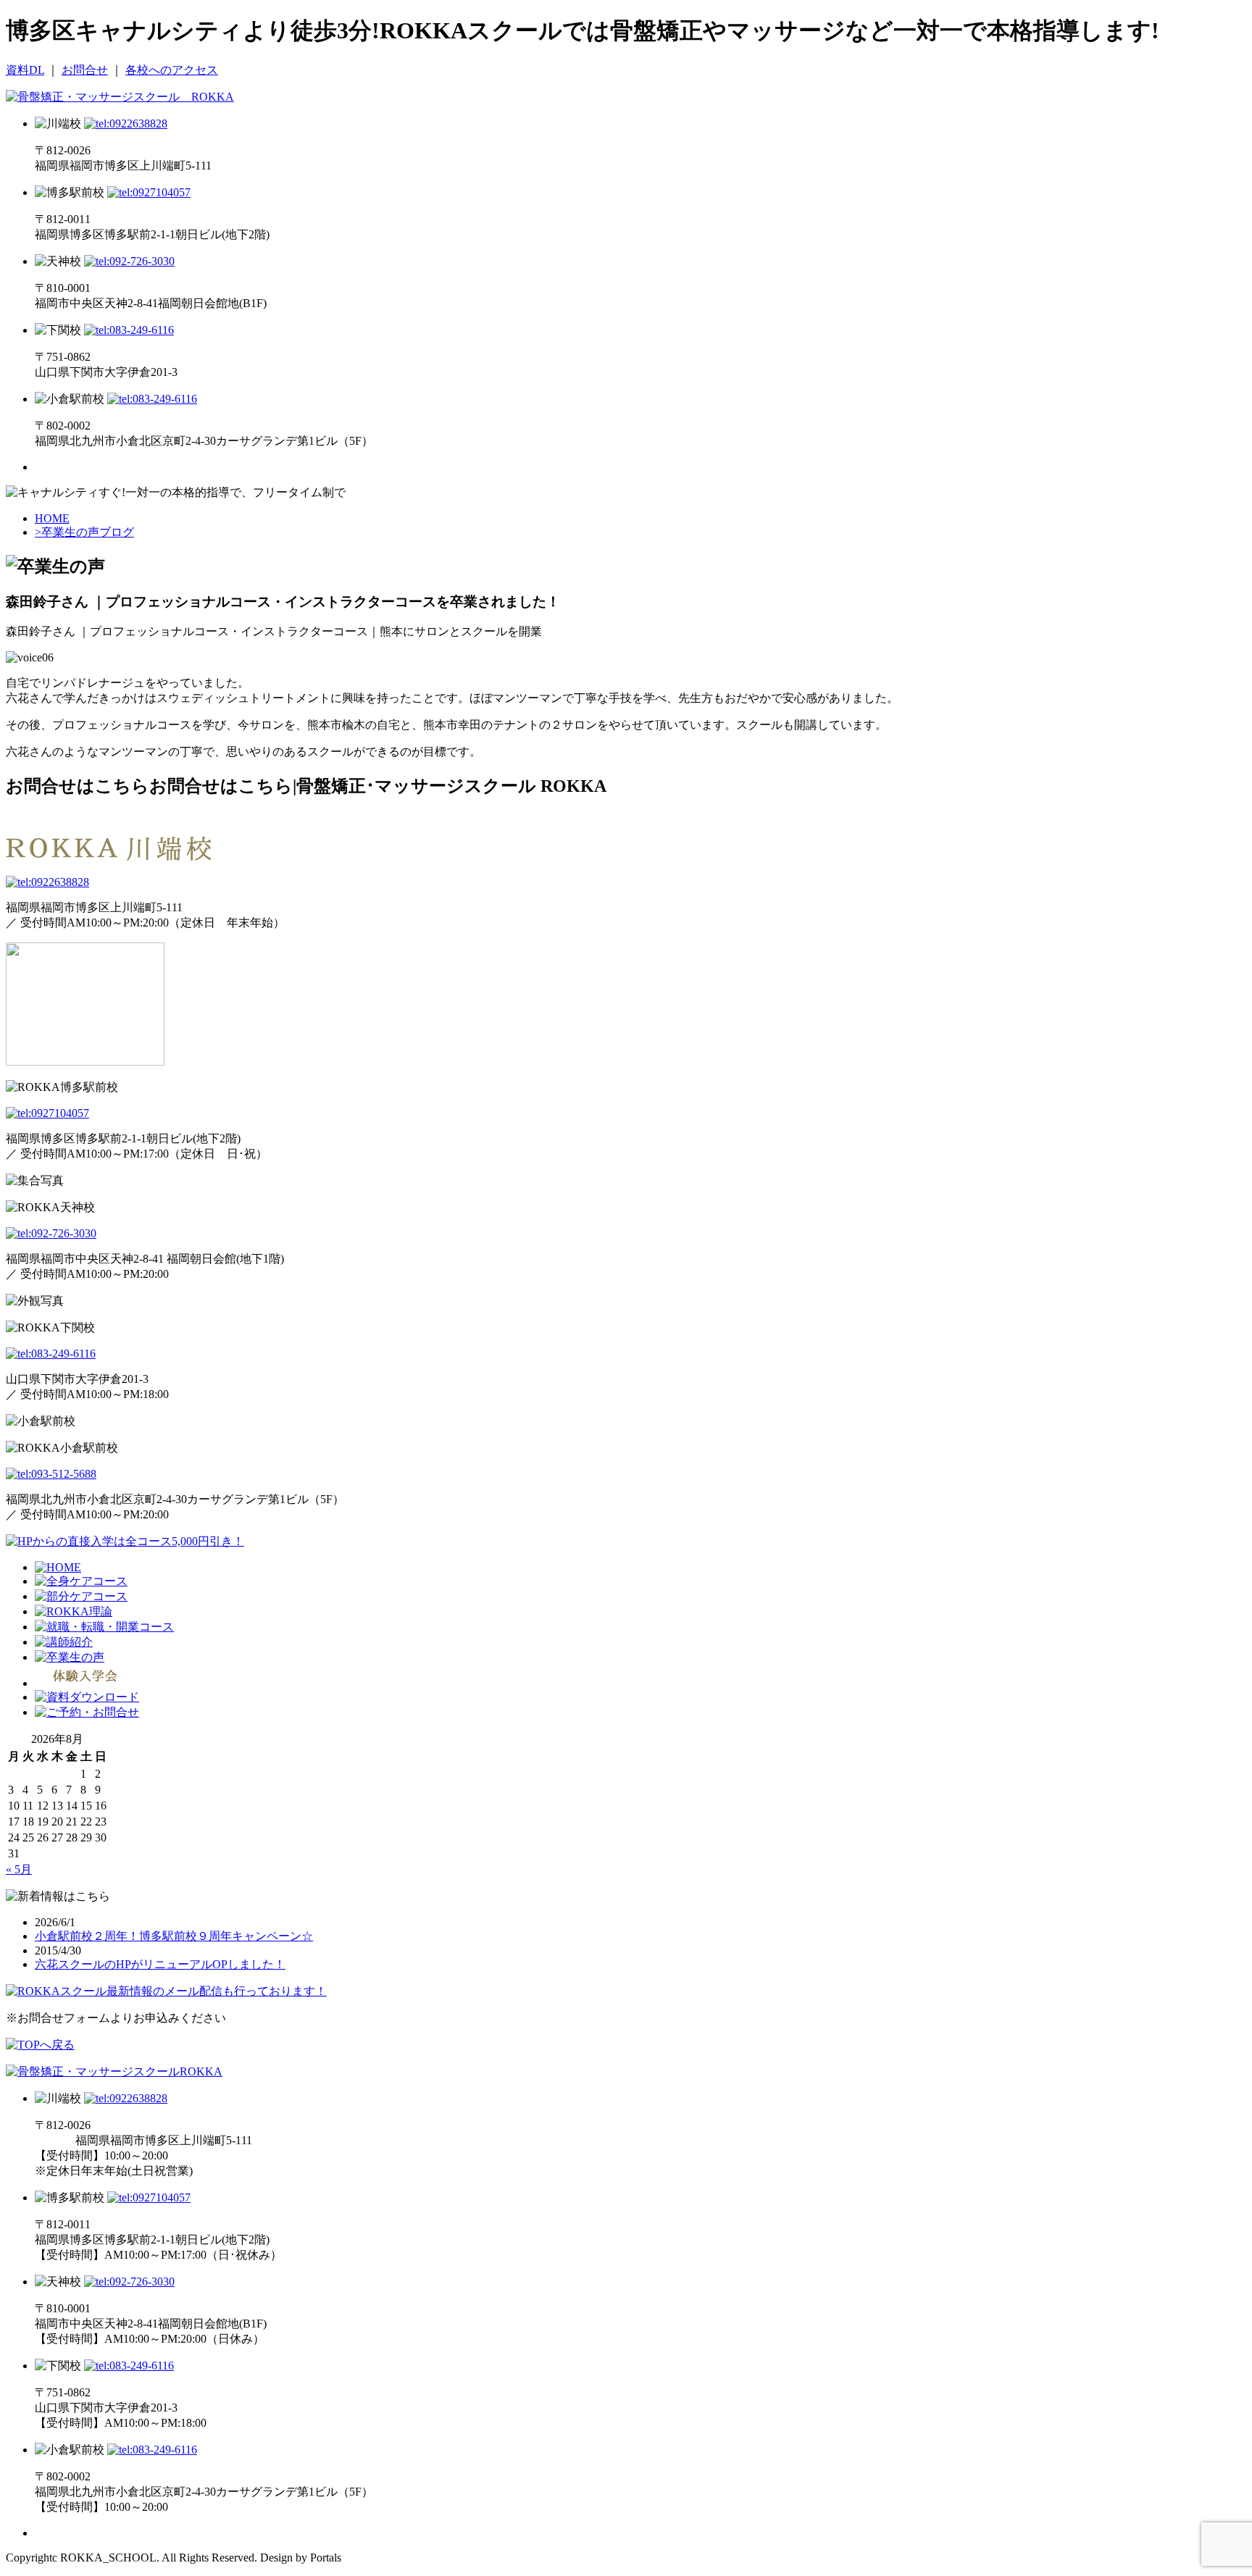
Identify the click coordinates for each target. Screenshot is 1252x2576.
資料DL (25, 70)
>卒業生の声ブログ (84, 532)
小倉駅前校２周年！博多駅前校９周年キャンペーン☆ (174, 1936)
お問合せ (85, 70)
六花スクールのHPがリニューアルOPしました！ (160, 1964)
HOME (52, 518)
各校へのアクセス (172, 70)
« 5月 (19, 1869)
